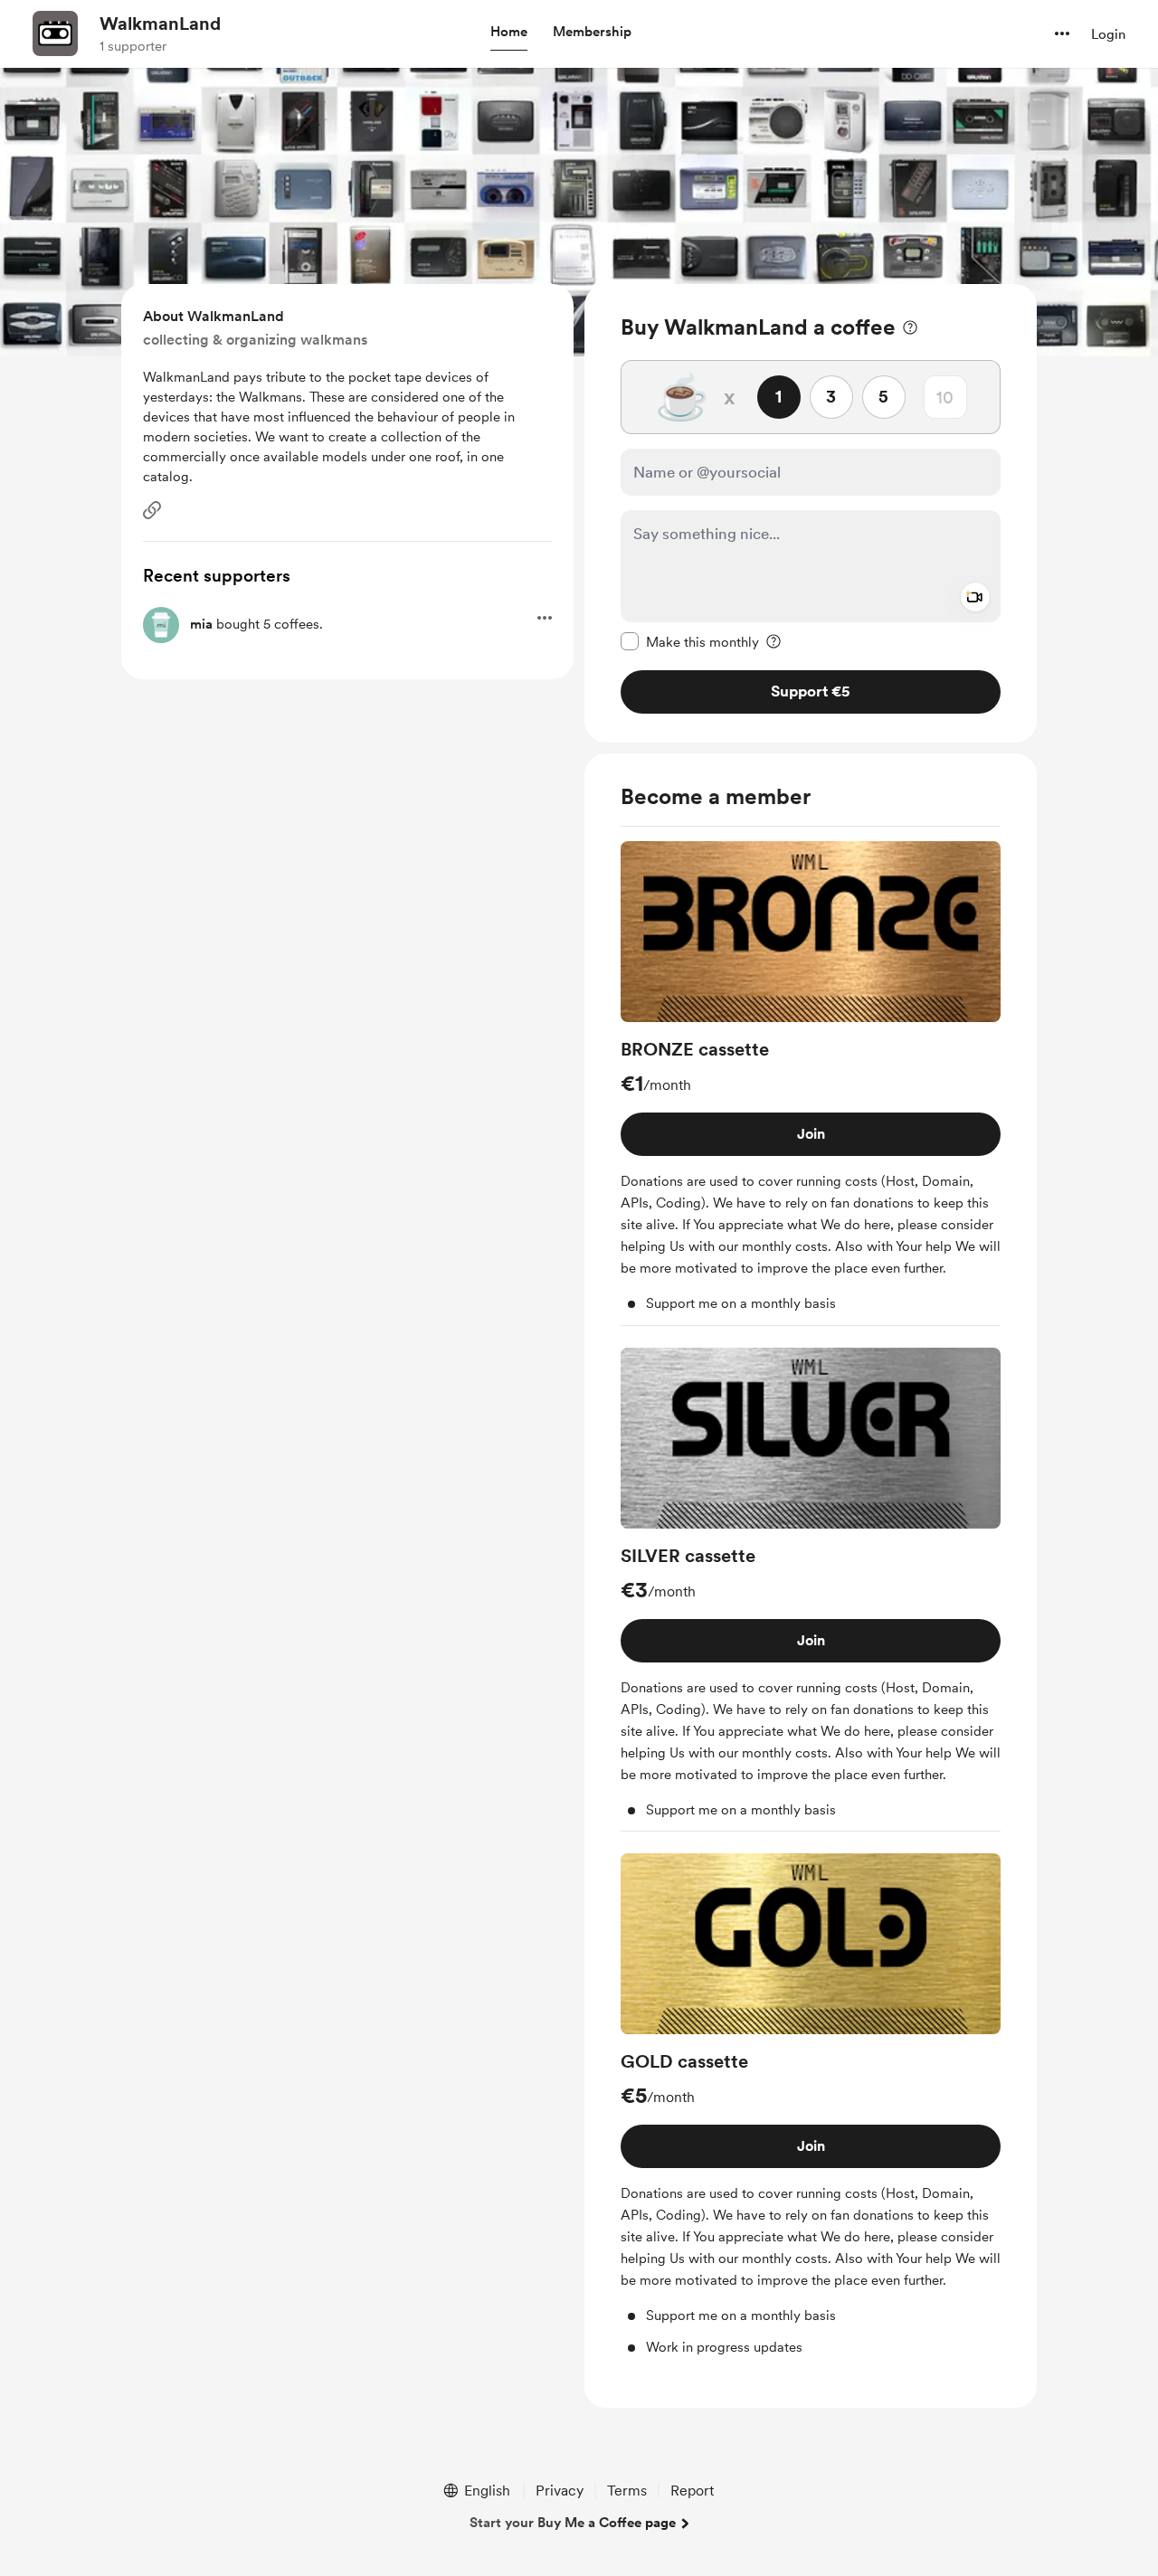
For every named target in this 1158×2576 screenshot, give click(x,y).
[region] (811, 513)
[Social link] (152, 510)
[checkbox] (690, 641)
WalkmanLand (160, 24)
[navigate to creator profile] (55, 33)
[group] (811, 1084)
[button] (509, 33)
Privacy (560, 2491)
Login (1108, 34)
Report (692, 2491)
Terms (627, 2491)
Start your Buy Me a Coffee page (573, 2523)
